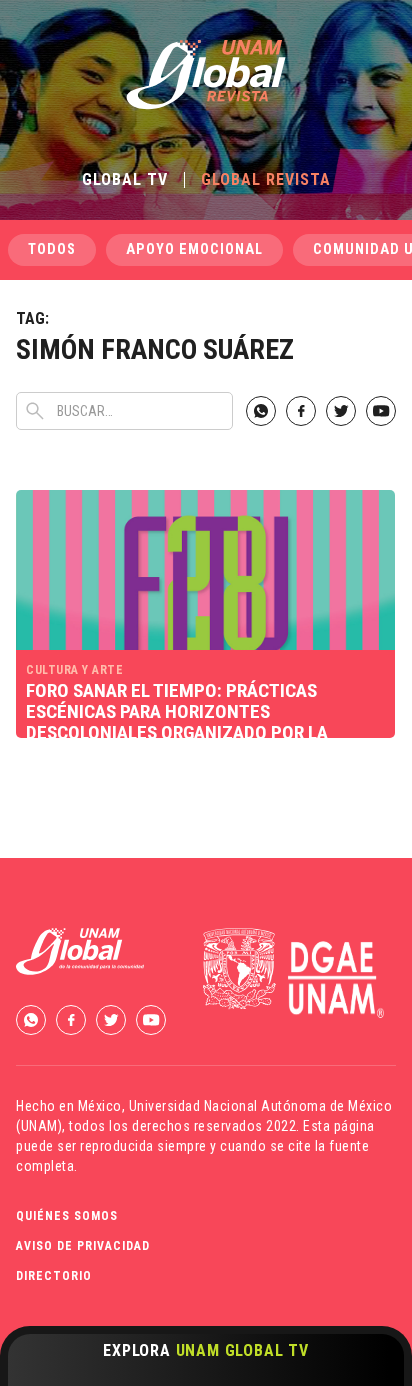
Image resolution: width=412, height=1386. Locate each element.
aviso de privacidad (83, 1246)
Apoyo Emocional (194, 249)
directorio (54, 1276)
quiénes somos (67, 1216)
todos (52, 249)
